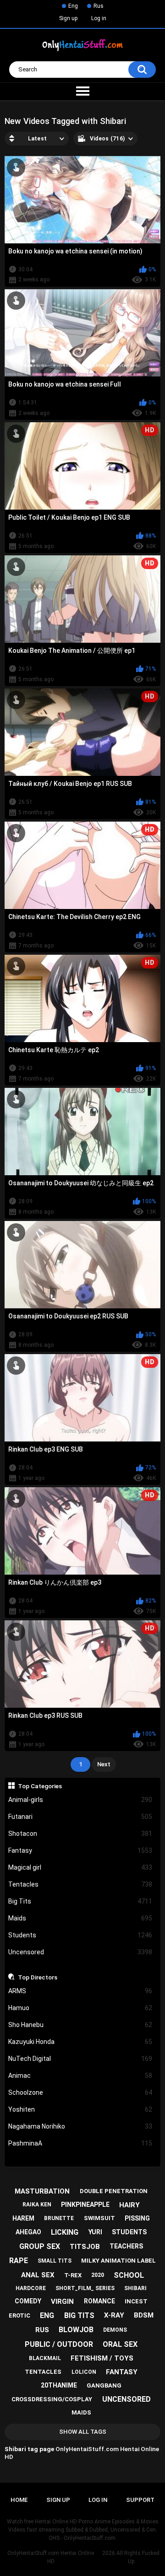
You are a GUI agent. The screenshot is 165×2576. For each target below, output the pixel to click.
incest (136, 2301)
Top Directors (38, 1977)
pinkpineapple (85, 2205)
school (129, 2275)
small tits (55, 2261)
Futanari (80, 1817)
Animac (80, 2076)
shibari (135, 2288)
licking (65, 2232)
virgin (62, 2302)
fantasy (122, 2372)
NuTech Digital (80, 2059)
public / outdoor (59, 2344)
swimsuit (99, 2218)
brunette (59, 2218)
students (129, 2232)
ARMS (80, 1991)
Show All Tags (83, 2432)
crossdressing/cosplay (52, 2399)
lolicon (84, 2372)
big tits (79, 2315)
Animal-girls (80, 1800)
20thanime (59, 2385)
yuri (95, 2232)
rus (42, 2330)
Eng (73, 6)
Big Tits (80, 1901)
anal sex (38, 2275)
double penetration (114, 2191)
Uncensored (80, 1952)
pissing (137, 2218)
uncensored (126, 2399)
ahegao (28, 2232)
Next (104, 1764)
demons (115, 2330)
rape (19, 2261)
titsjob (85, 2247)
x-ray (114, 2315)
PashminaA (80, 2143)
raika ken (37, 2205)
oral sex (120, 2344)
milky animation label (118, 2261)
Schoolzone (80, 2092)
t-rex (73, 2275)
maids (81, 2412)
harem (23, 2218)
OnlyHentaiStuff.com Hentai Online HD (51, 2557)
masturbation (42, 2191)
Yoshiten (80, 2109)
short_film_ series (85, 2288)
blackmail (45, 2358)
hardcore (31, 2288)
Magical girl (80, 1867)
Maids (80, 1918)
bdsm (144, 2315)
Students (80, 1935)
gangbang (104, 2385)
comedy (28, 2301)
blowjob (76, 2330)
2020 (98, 2275)
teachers (126, 2246)
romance (99, 2301)
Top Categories (40, 1786)
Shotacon (80, 1834)
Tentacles (80, 1884)
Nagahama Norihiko (80, 2126)
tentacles (43, 2372)
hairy (129, 2205)
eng (47, 2315)
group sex (40, 2246)
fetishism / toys (102, 2358)
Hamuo (80, 2008)
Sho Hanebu (80, 2025)
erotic (19, 2315)
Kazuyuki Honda (80, 2042)
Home (19, 2500)
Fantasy (80, 1850)
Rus (99, 6)
